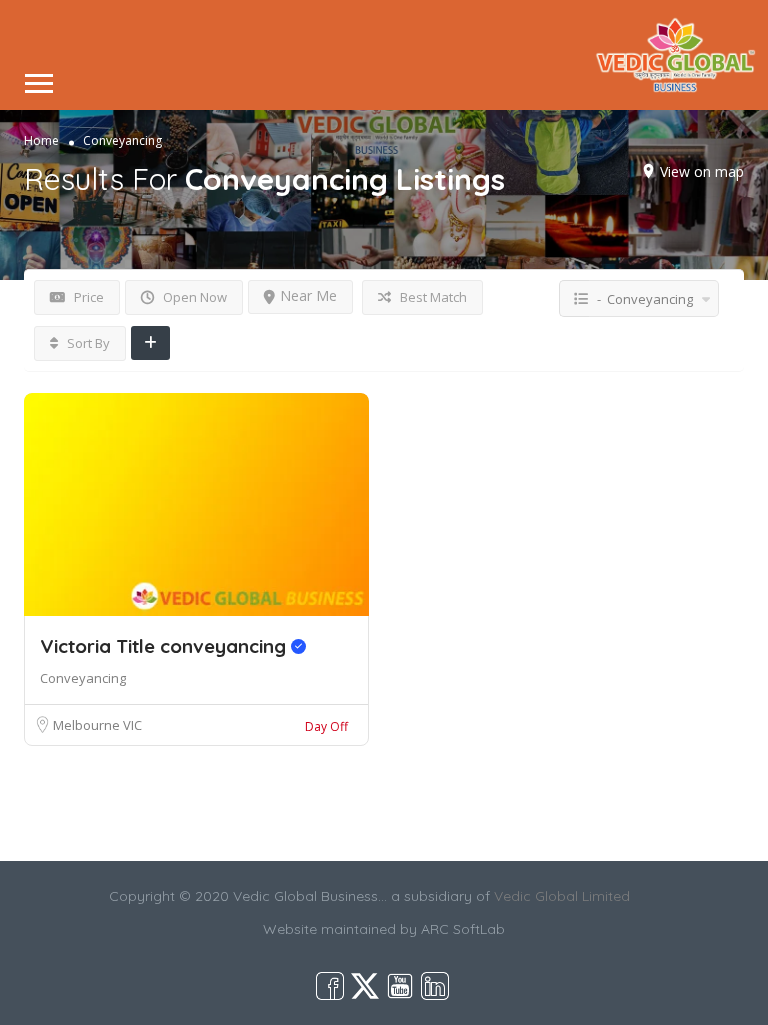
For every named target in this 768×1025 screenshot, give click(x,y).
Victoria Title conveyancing (165, 646)
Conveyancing (83, 678)
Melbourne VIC (97, 725)
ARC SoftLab (463, 929)
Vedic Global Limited (562, 896)
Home (41, 139)
